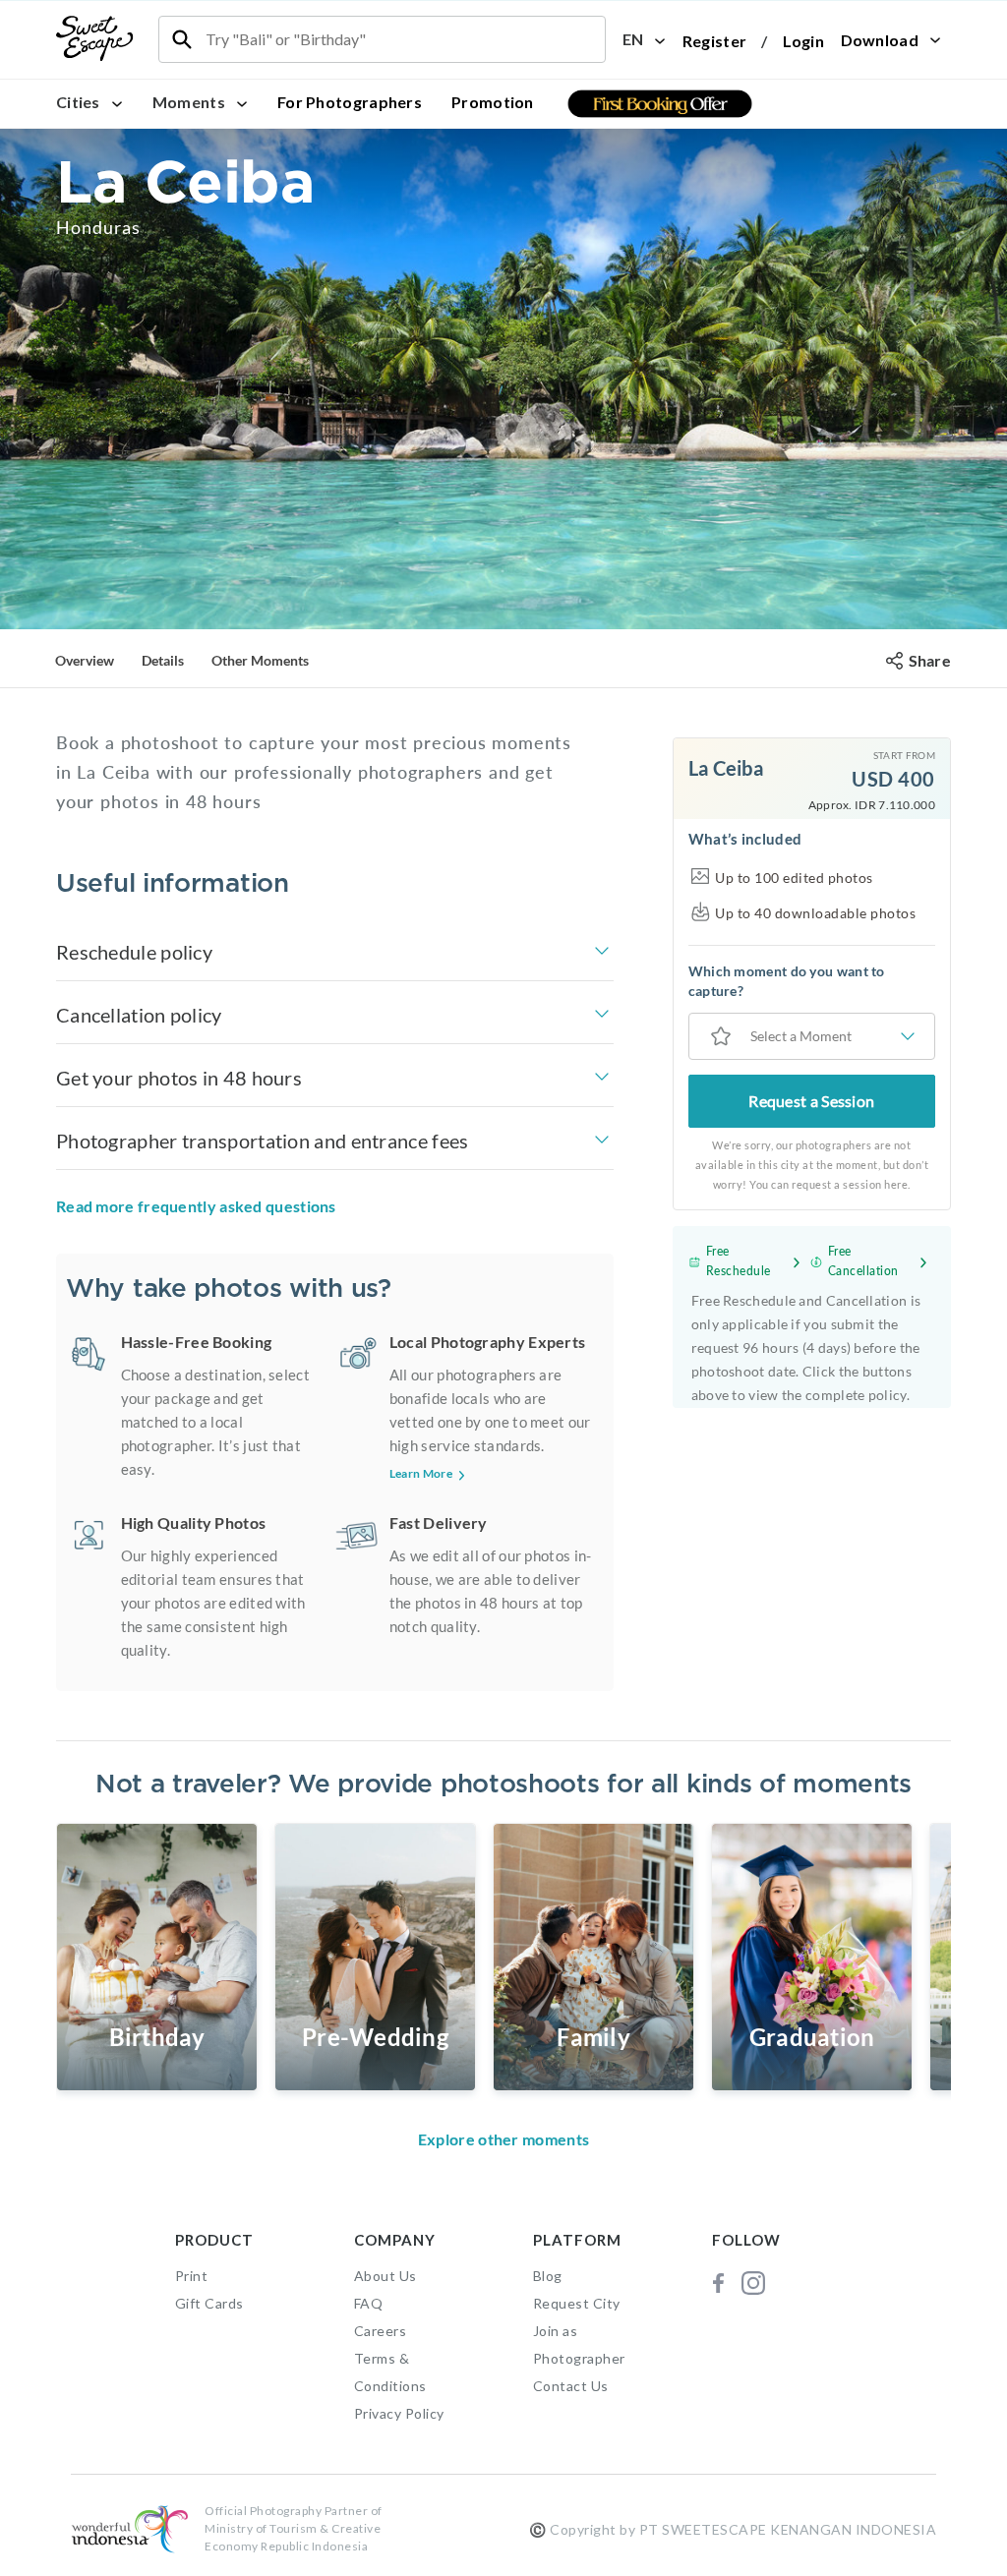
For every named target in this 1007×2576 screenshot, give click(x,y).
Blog (548, 2276)
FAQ (369, 2303)
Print (192, 2276)
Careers (381, 2331)
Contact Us (571, 2386)
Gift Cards (209, 2303)
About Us (385, 2276)
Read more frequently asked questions (196, 1206)
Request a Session (811, 1101)
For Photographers (350, 102)
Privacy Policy (399, 2413)
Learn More (421, 1473)
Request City (577, 2303)
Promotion (493, 102)
